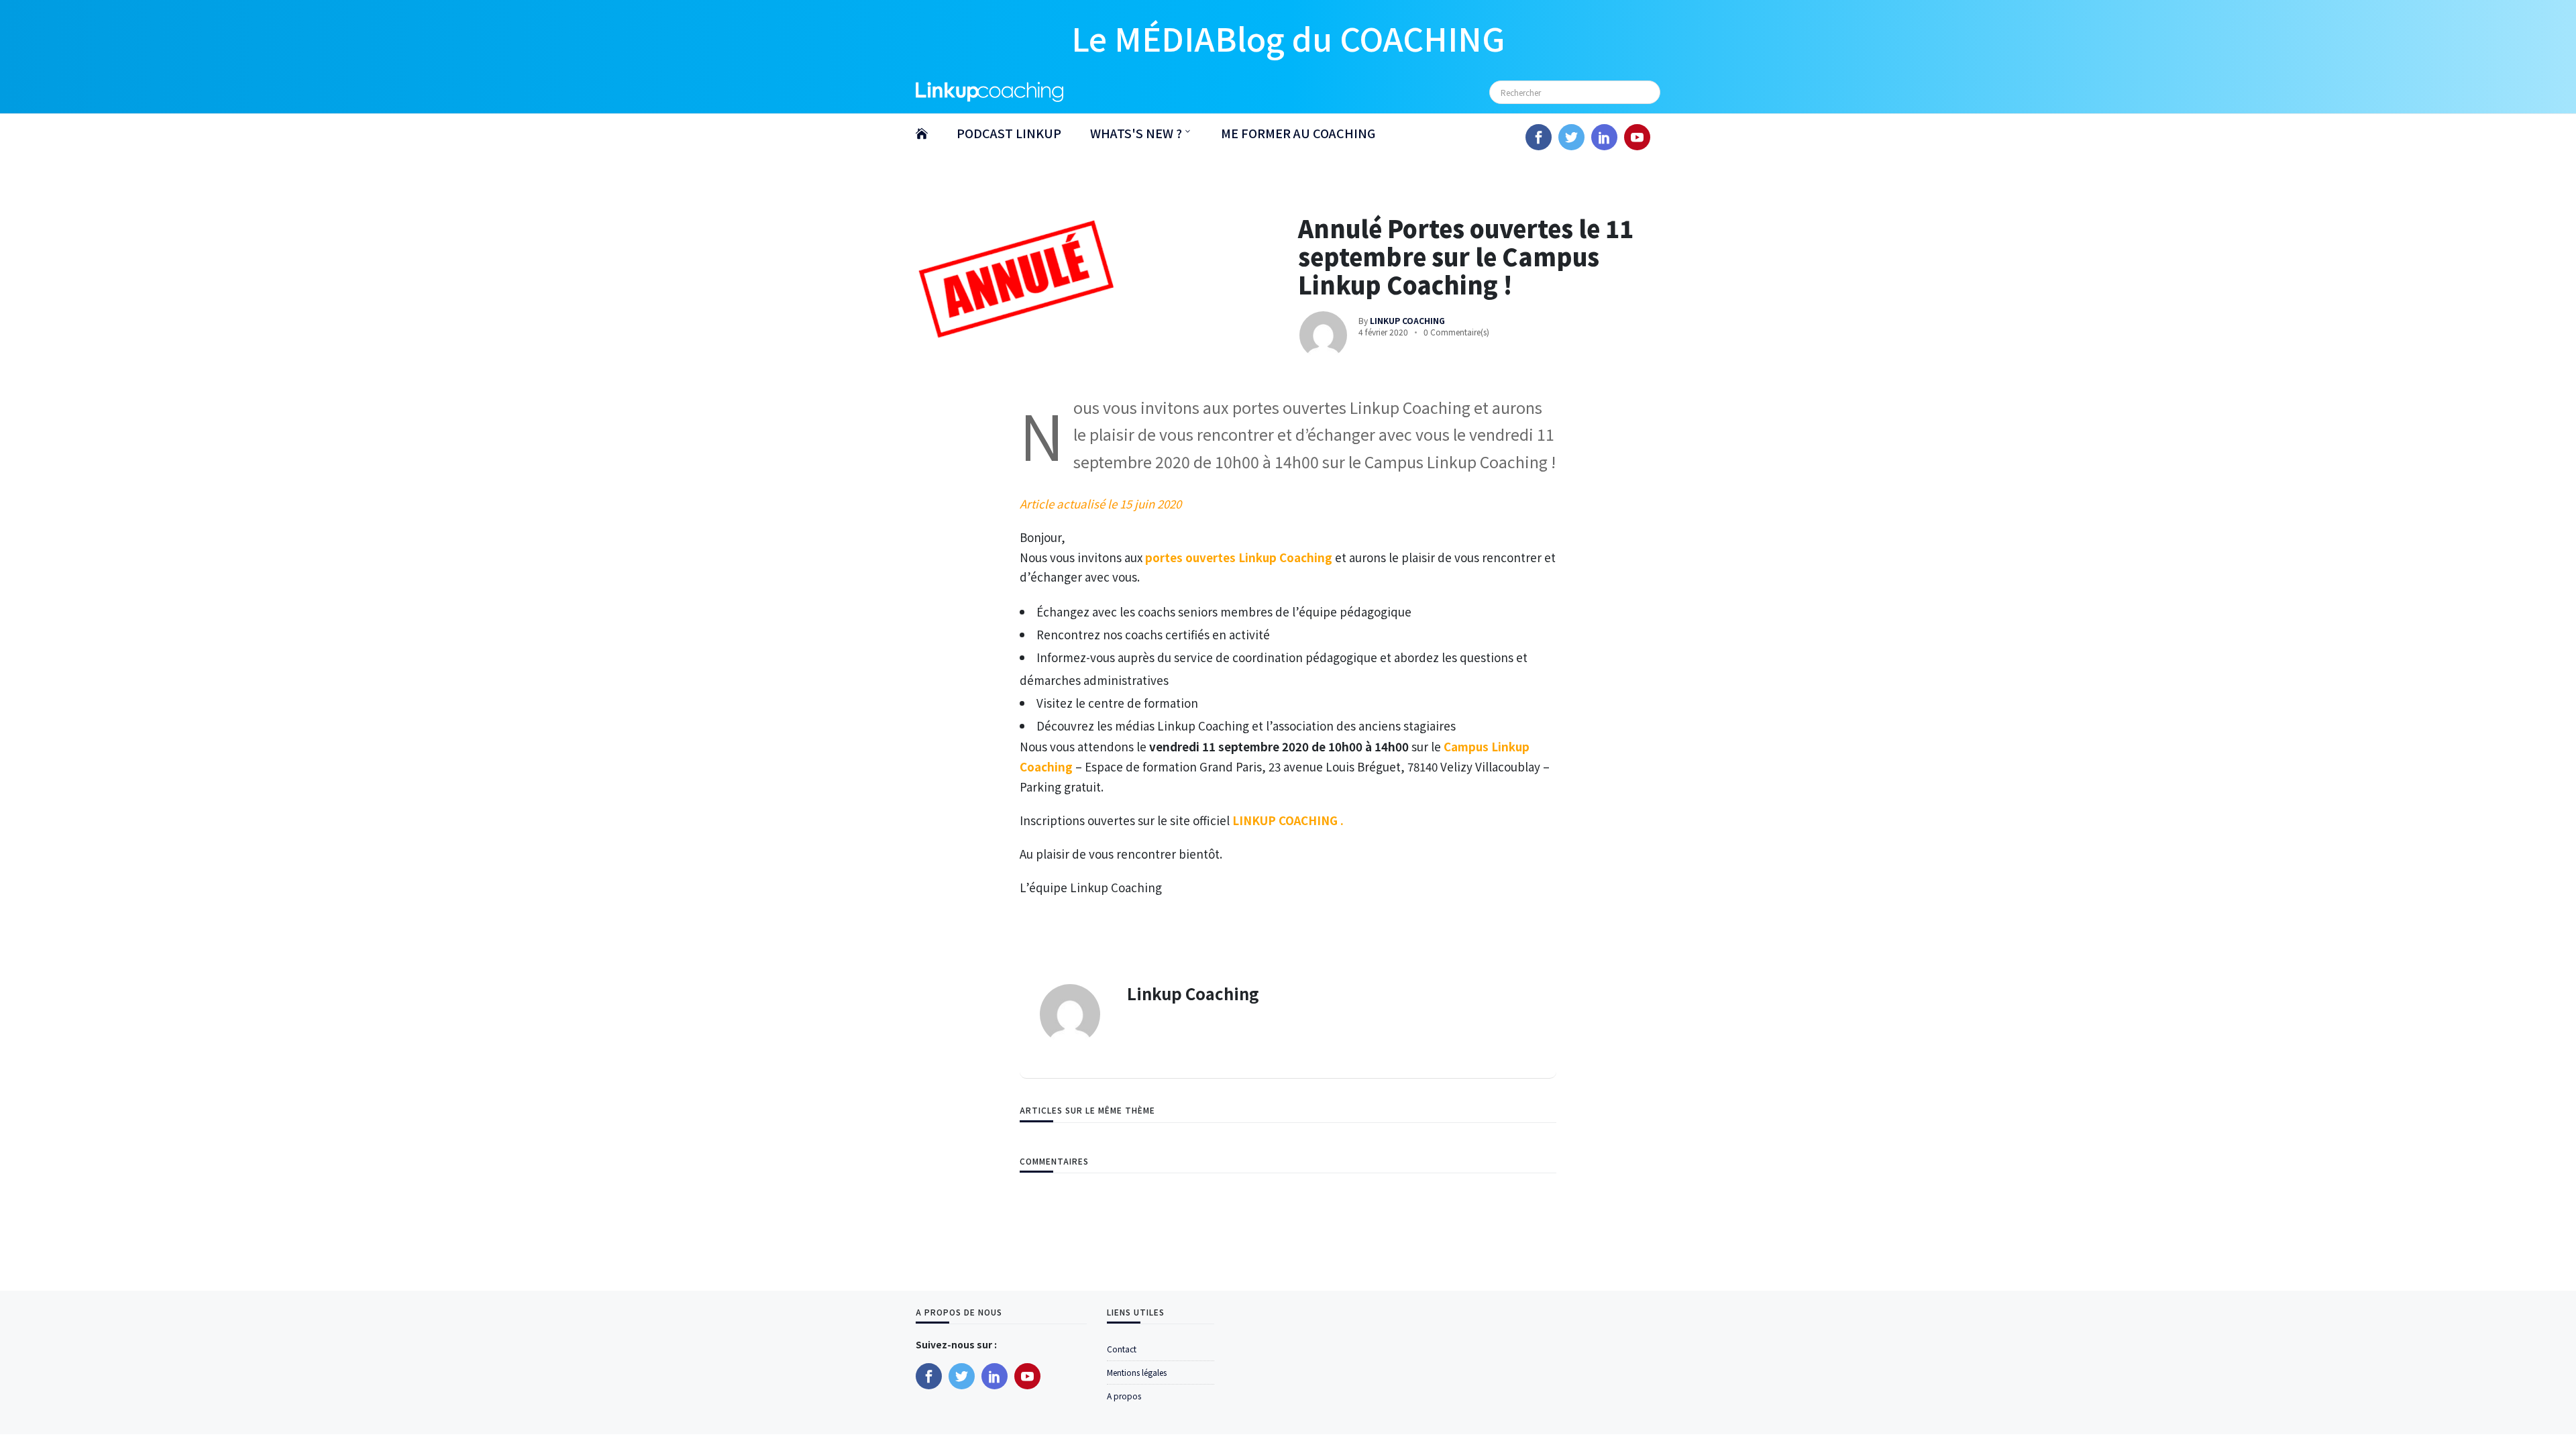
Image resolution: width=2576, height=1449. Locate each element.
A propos (1124, 1396)
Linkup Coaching (1193, 993)
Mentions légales (1137, 1372)
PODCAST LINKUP (1009, 133)
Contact (1122, 1349)
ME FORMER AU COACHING (1298, 133)
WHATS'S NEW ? (1136, 133)
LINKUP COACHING (1286, 820)
